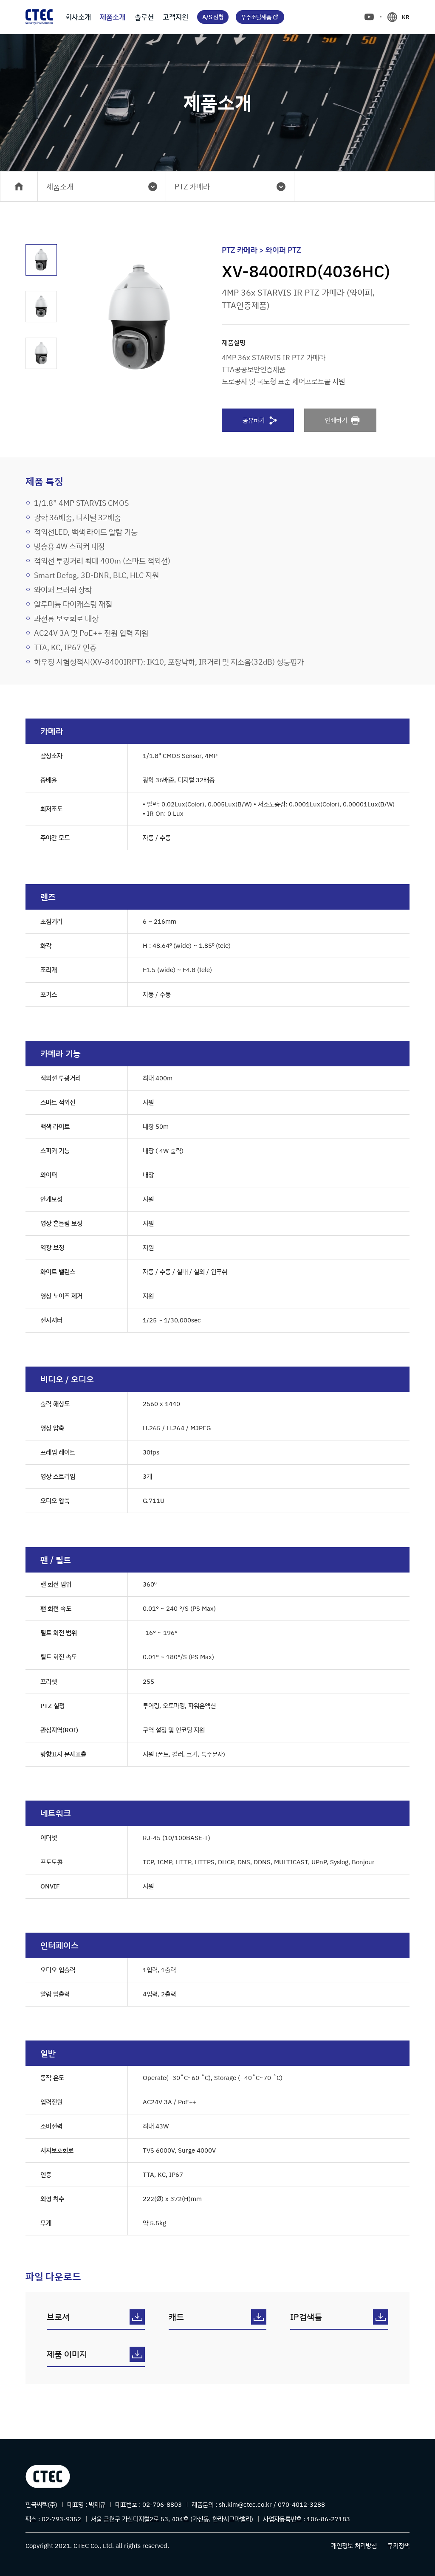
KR (406, 17)
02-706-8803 (162, 2504)
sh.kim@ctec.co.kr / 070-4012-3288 (272, 2504)
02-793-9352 (61, 2519)
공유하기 (254, 420)
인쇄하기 (336, 420)
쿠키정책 (398, 2546)
